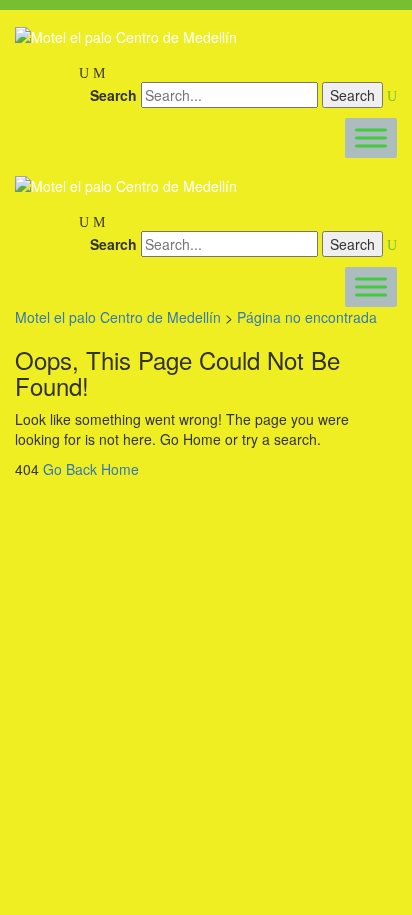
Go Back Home (91, 469)
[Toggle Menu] (371, 138)
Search (113, 95)
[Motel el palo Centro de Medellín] (126, 36)
